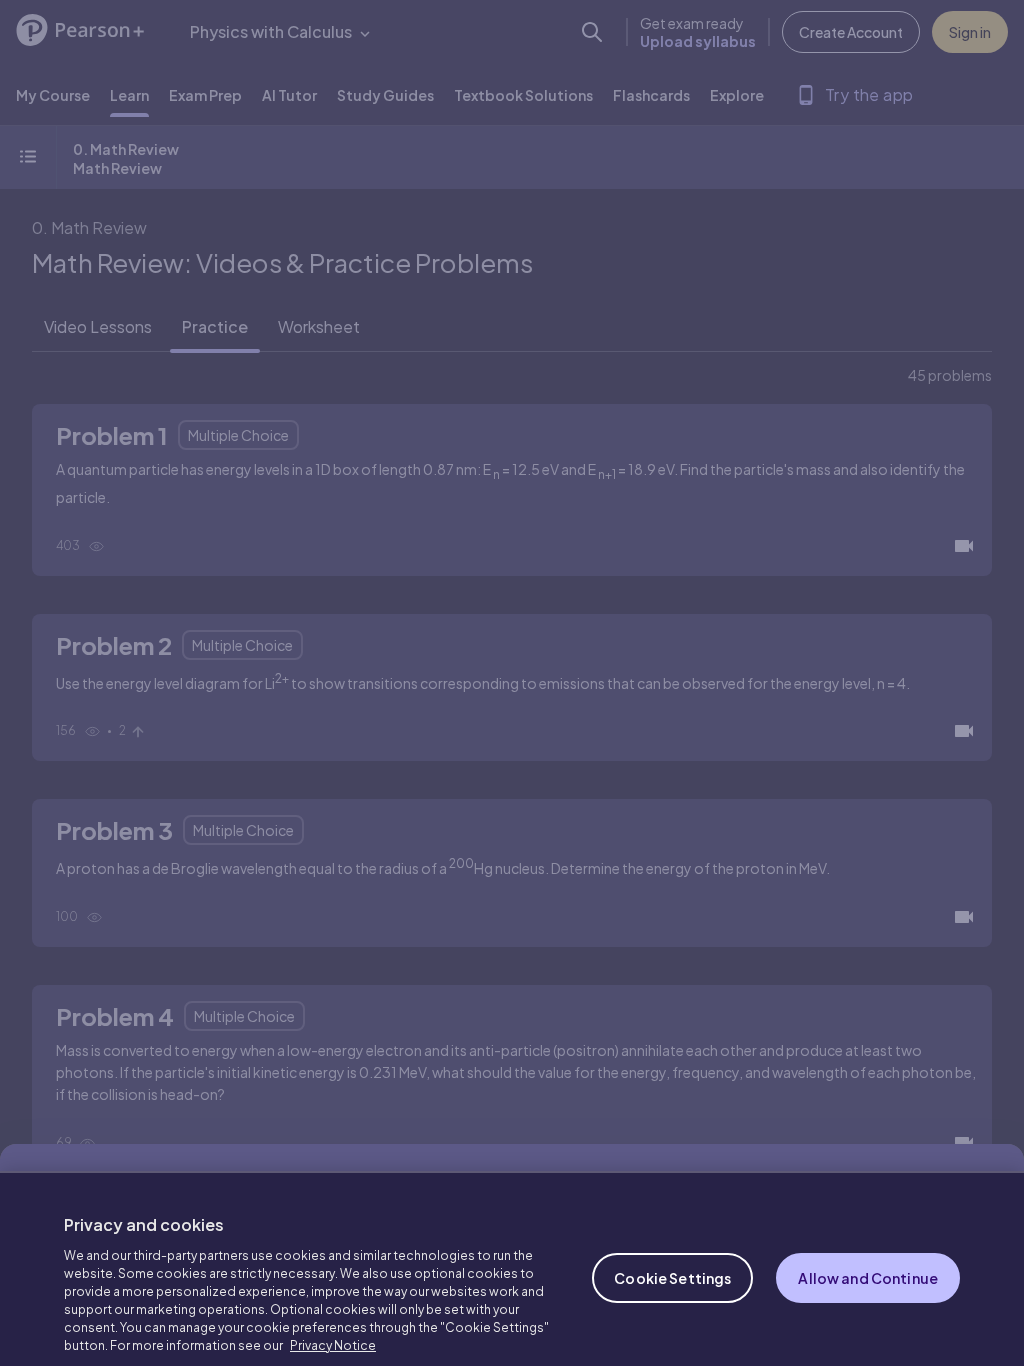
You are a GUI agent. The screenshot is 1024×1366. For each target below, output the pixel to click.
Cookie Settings (672, 1249)
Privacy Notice (333, 1316)
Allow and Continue (868, 1249)
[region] (512, 1254)
